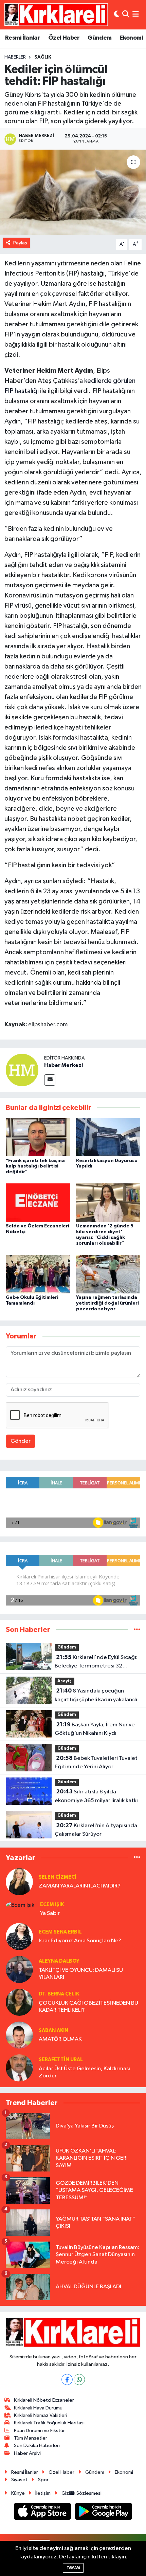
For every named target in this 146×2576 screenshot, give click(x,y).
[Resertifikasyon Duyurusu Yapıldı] (108, 1137)
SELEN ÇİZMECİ (58, 1877)
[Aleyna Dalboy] (19, 1969)
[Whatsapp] (79, 2379)
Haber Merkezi (63, 1065)
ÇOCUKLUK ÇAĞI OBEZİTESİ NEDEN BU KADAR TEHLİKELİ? (88, 2007)
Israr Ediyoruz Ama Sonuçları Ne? (80, 1941)
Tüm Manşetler (31, 2438)
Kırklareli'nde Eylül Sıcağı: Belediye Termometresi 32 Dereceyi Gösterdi (96, 1662)
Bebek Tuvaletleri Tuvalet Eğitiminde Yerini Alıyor (96, 1763)
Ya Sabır (50, 1913)
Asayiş (65, 1681)
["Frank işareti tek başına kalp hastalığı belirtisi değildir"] (38, 1137)
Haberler (15, 57)
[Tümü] (137, 1630)
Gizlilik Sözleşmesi (81, 2493)
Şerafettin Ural (61, 2060)
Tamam (73, 2568)
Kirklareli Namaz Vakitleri (41, 2415)
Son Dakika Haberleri (37, 2446)
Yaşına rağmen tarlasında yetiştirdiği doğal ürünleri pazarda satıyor (107, 1303)
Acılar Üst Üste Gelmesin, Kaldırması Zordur (84, 2072)
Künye (18, 2493)
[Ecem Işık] (20, 1905)
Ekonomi (131, 38)
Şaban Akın (53, 2031)
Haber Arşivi (27, 2453)
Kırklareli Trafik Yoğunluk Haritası (49, 2423)
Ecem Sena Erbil (60, 1932)
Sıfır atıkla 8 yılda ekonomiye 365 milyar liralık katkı (96, 1796)
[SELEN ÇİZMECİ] (19, 1882)
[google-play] (104, 2513)
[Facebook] (67, 2379)
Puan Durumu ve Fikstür (39, 2431)
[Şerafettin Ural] (19, 2068)
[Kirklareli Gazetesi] (56, 15)
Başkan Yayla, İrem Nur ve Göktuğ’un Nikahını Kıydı (95, 1729)
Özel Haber (64, 38)
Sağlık (43, 57)
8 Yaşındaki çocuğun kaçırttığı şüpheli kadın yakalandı (96, 1695)
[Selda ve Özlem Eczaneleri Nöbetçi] (38, 1203)
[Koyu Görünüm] (117, 15)
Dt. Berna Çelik (59, 1994)
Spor (43, 2480)
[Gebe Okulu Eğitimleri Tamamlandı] (38, 1274)
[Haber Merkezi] (22, 1070)
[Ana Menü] (136, 15)
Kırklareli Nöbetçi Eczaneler (44, 2400)
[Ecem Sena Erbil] (19, 1936)
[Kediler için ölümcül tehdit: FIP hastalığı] (73, 192)
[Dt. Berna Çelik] (19, 2002)
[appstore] (43, 2513)
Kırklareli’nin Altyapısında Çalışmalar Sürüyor (96, 1830)
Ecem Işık (52, 1905)
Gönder (21, 1441)
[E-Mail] (50, 1080)
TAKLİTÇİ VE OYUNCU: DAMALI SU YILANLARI (81, 1974)
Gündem (99, 38)
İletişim (43, 2493)
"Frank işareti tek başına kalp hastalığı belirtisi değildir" (35, 1166)
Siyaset (19, 2480)
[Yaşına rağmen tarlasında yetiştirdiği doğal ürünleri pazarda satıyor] (108, 1274)
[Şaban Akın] (19, 2035)
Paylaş (20, 243)
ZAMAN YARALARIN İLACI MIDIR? (80, 1886)
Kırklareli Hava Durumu (38, 2408)
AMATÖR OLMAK (60, 2039)
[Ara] (126, 15)
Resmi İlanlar (23, 38)
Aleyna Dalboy (59, 1961)
